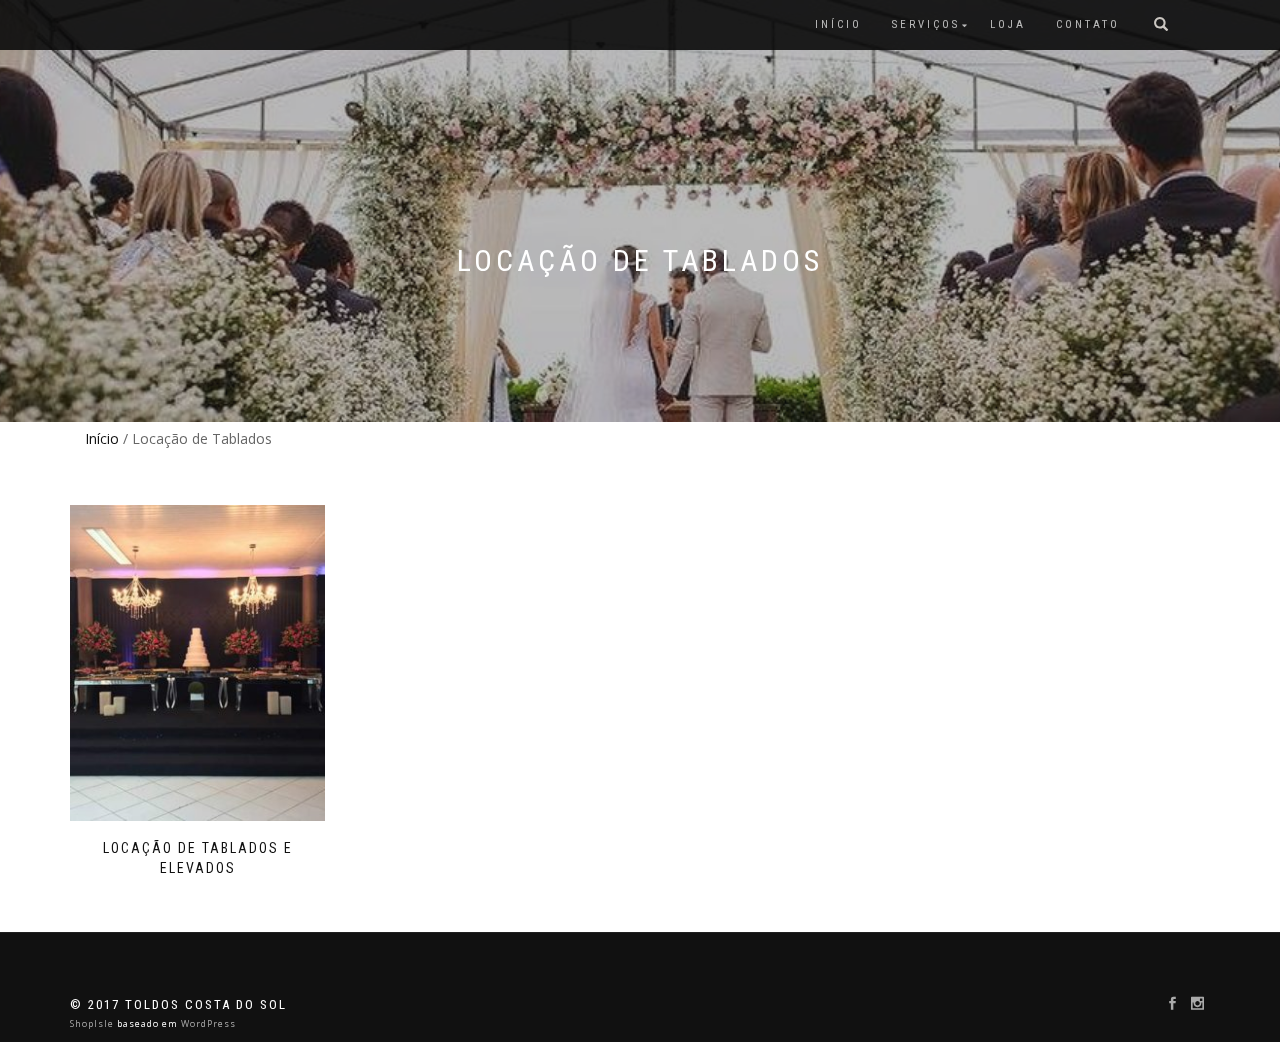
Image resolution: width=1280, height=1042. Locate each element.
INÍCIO (838, 24)
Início (102, 438)
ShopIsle (93, 1023)
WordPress (207, 1023)
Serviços (926, 24)
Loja (1008, 24)
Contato (1088, 24)
